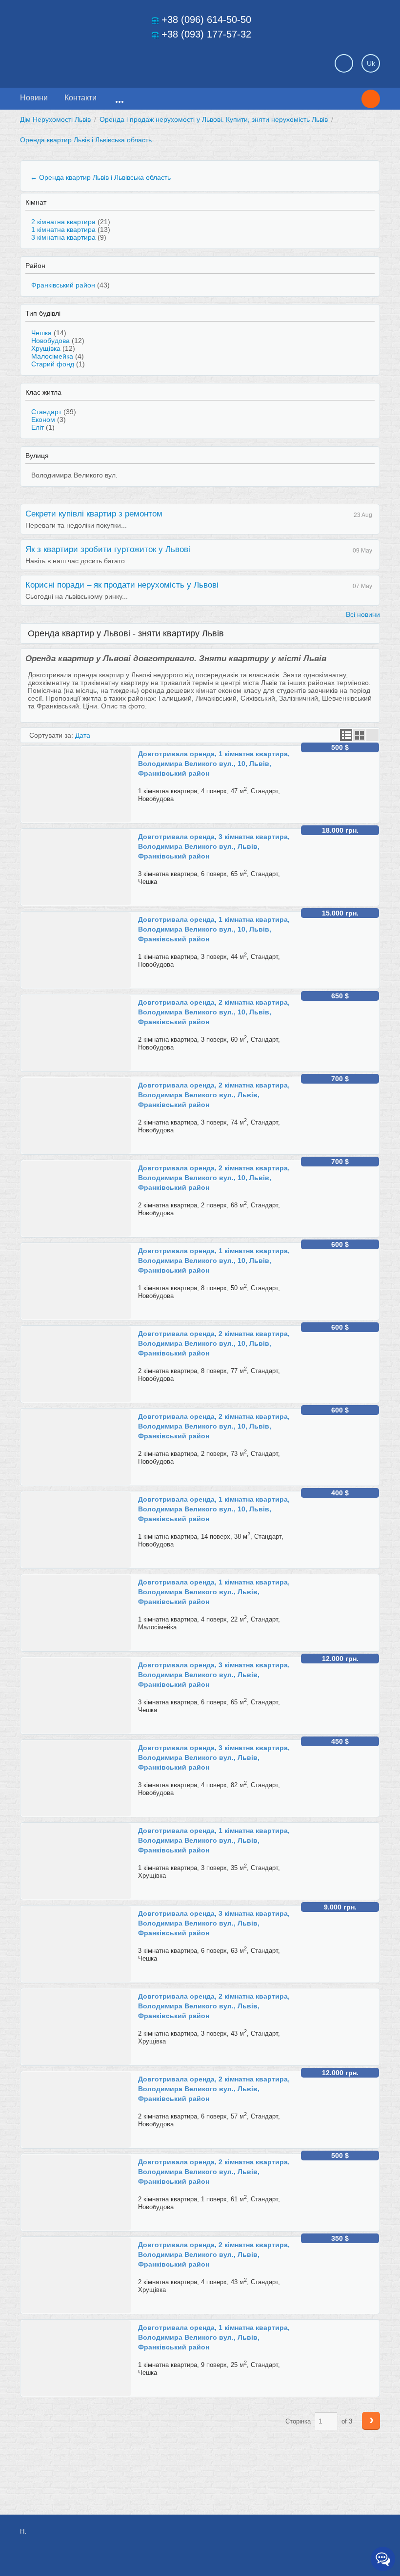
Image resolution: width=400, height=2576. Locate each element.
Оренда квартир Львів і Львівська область (86, 140)
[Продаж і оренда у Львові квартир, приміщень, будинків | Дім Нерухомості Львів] (88, 60)
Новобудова (50, 341)
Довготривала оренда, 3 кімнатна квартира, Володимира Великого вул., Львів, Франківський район (214, 846)
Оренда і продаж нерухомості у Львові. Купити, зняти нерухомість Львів (214, 119)
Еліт (38, 427)
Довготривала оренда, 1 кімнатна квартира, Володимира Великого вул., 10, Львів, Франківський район (214, 763)
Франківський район (63, 285)
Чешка (41, 333)
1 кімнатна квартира (63, 229)
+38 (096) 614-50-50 (206, 19)
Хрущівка (46, 348)
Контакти (80, 98)
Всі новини (363, 614)
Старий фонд (53, 364)
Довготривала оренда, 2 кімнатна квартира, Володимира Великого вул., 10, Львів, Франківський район (214, 1012)
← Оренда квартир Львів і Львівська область (100, 177)
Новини (34, 98)
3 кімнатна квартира (63, 237)
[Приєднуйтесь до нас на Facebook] (306, 2537)
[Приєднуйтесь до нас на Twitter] (328, 2537)
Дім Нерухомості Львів (55, 119)
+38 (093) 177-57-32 (206, 34)
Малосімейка (52, 356)
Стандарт (46, 412)
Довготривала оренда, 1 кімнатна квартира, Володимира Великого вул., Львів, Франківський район (214, 1592)
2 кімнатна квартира (63, 222)
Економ (43, 420)
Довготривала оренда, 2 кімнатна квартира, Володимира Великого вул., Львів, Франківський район (214, 1095)
